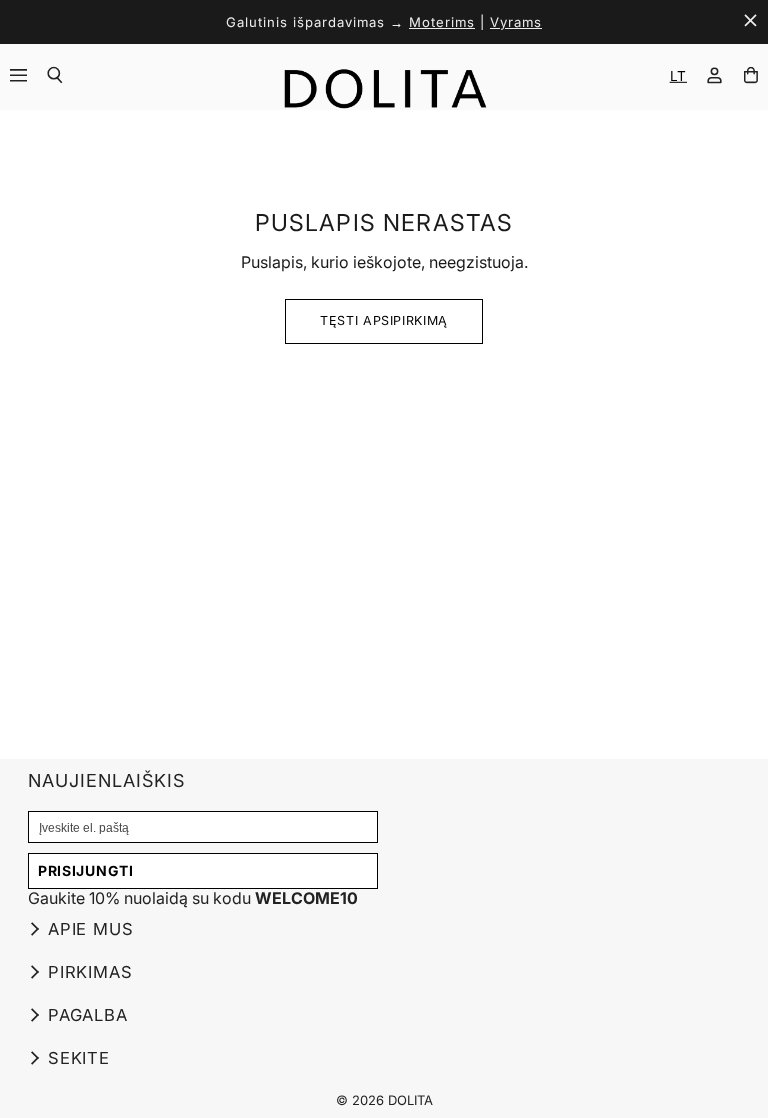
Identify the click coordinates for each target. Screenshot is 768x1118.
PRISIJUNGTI (86, 870)
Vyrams (516, 22)
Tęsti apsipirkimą (384, 320)
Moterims (442, 22)
